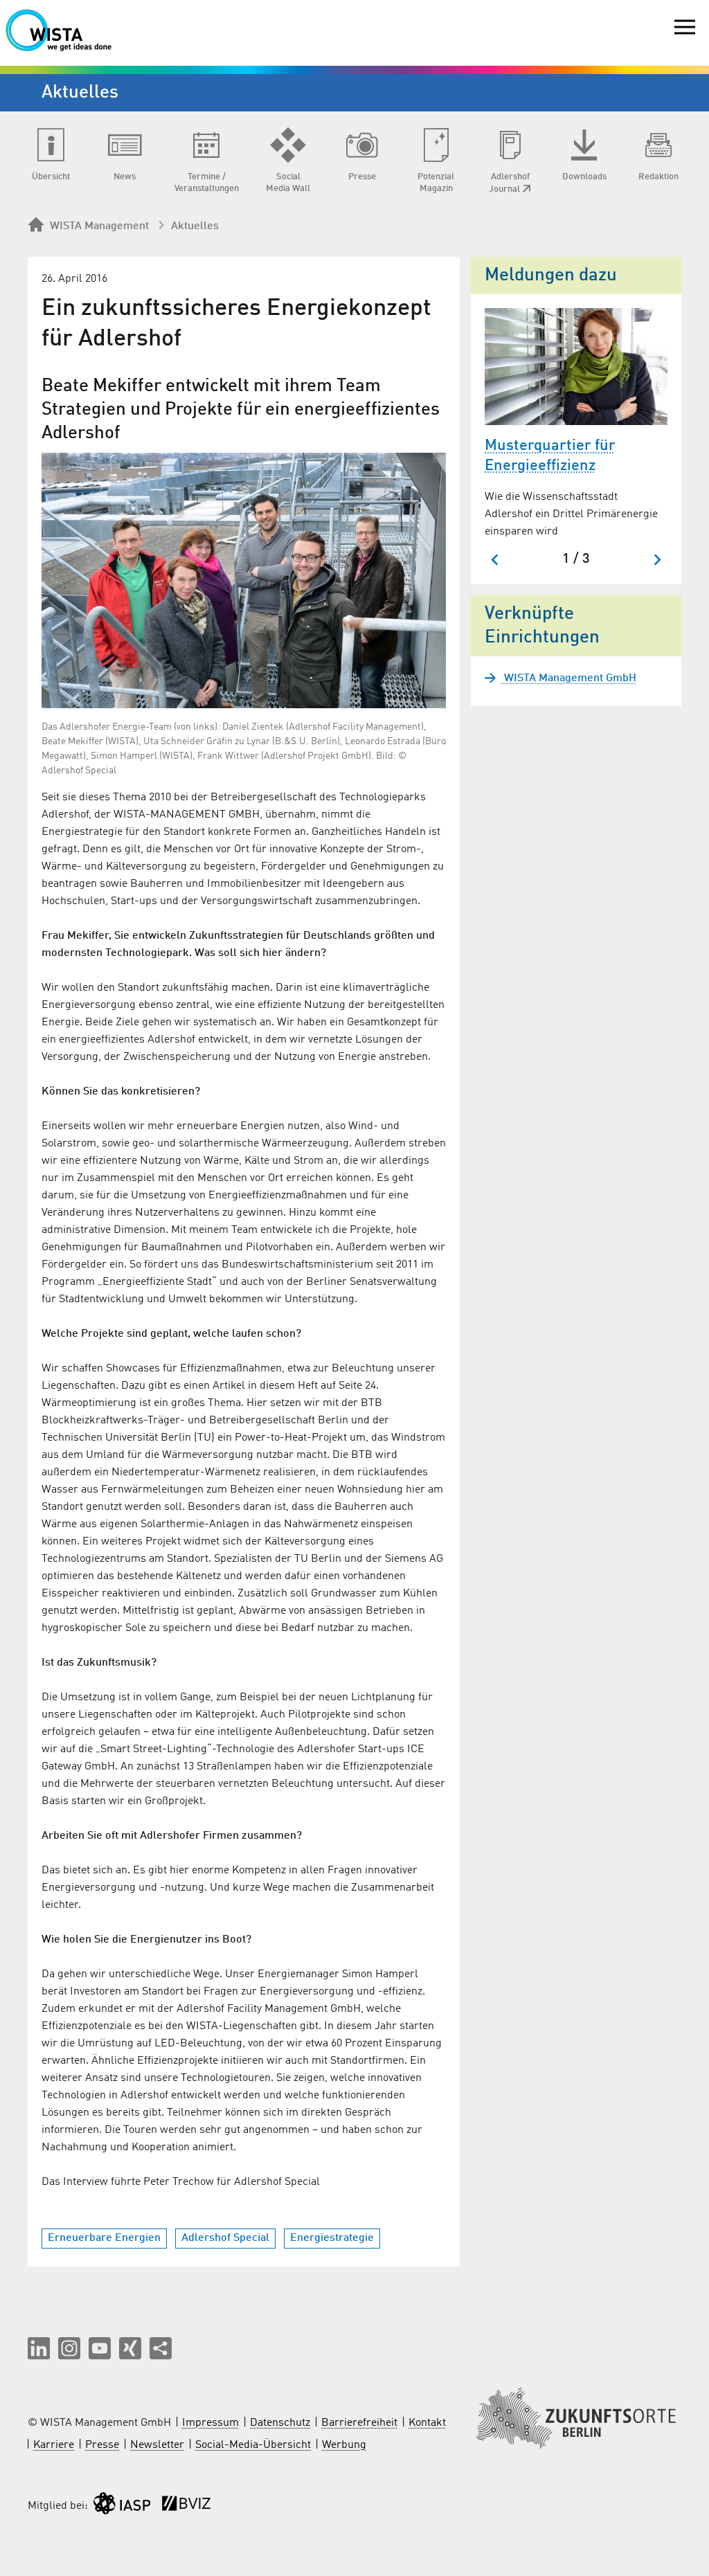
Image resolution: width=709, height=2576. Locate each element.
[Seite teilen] (161, 2348)
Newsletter (157, 2445)
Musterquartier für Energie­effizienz (550, 456)
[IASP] (122, 2506)
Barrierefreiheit (359, 2423)
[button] (39, 2348)
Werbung (344, 2445)
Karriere (54, 2445)
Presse (102, 2445)
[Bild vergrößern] (244, 580)
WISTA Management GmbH (569, 678)
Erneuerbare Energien (104, 2238)
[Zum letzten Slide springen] (495, 560)
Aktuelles (195, 226)
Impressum (210, 2423)
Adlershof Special (225, 2238)
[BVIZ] (186, 2506)
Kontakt (427, 2423)
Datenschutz (280, 2423)
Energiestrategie (332, 2238)
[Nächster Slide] (657, 560)
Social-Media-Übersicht (253, 2445)
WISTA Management (99, 226)
